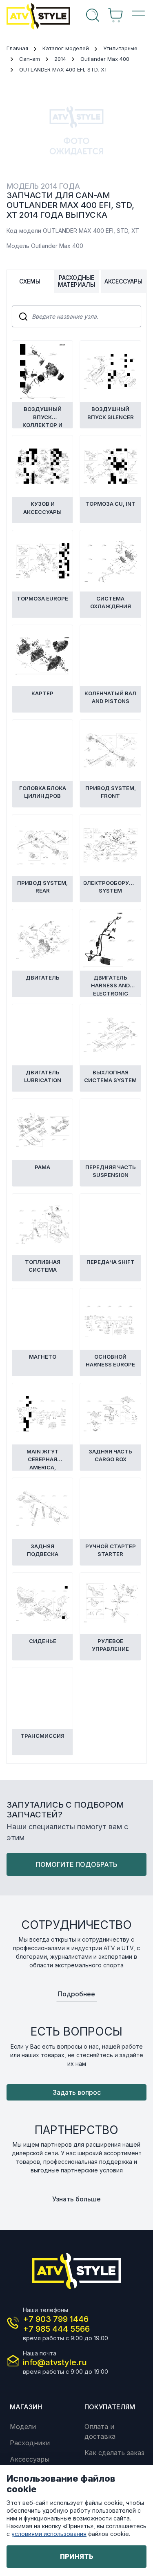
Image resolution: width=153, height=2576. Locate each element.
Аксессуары (30, 2459)
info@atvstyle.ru (55, 2362)
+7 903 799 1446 (56, 2319)
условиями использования (49, 2534)
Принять (77, 2556)
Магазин (26, 2407)
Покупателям (110, 2407)
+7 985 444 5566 (56, 2329)
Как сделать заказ (114, 2453)
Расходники (30, 2443)
